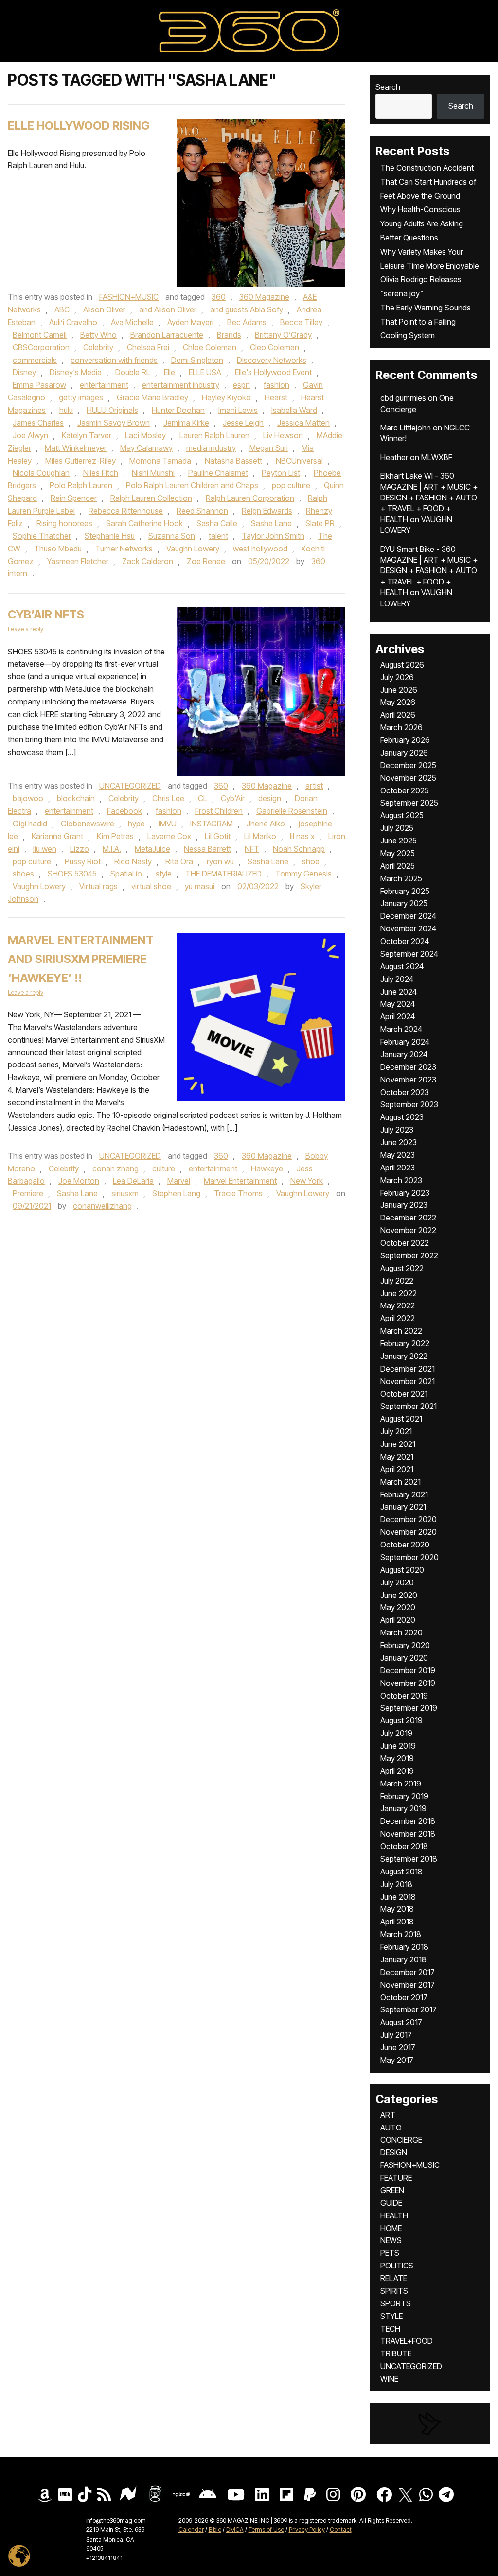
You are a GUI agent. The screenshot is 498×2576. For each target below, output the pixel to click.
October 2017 (404, 1997)
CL (203, 798)
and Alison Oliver (168, 309)
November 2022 (408, 1230)
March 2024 (401, 1029)
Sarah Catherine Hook (144, 523)
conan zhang (116, 1168)
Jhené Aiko (266, 824)
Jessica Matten (303, 423)
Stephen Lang (176, 1193)
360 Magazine (264, 297)
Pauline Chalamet (218, 473)
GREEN (392, 2190)
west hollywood (260, 549)
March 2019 (401, 1784)
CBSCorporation (41, 347)
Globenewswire (88, 824)
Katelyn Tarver (87, 435)
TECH (390, 2329)
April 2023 (398, 1168)
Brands (229, 335)
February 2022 (405, 1343)
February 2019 (404, 1796)
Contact (341, 2530)
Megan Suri (269, 448)
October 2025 (405, 790)
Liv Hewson (283, 435)
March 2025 (401, 878)
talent (218, 536)
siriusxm (125, 1193)
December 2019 (408, 1670)
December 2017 (408, 1972)
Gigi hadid (30, 824)
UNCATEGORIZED (130, 786)
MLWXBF (437, 457)
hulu (66, 410)
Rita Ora (179, 861)
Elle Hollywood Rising (79, 126)
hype (136, 824)
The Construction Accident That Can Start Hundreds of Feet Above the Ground (428, 182)
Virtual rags (98, 886)
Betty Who (98, 335)
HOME (391, 2228)
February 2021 (404, 1494)
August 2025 (402, 815)
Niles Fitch (101, 473)
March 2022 (401, 1331)
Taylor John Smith (273, 536)
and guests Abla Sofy (247, 309)
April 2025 (398, 866)
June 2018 (398, 1897)
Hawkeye (267, 1168)
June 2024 (399, 992)
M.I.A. (112, 849)
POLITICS (397, 2266)
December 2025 (408, 765)
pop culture (291, 485)
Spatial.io (126, 874)
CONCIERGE (401, 2140)
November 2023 (408, 1080)
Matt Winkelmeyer (76, 448)
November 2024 (408, 928)
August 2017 (401, 2022)
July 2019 (396, 1733)
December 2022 (408, 1218)
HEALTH (394, 2215)
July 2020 (397, 1582)
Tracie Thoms (238, 1193)
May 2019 (397, 1758)
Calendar (191, 2530)
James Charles (38, 423)
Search (388, 87)
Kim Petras (115, 836)
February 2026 (405, 740)
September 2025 (409, 803)
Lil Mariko (260, 836)
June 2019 (398, 1746)
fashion (276, 385)
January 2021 (403, 1507)
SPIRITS (394, 2291)
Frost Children (219, 811)
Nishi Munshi (153, 473)
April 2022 (398, 1318)
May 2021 (397, 1457)
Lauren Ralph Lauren (214, 435)
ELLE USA (205, 372)
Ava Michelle (132, 322)
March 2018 (401, 1934)
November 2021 (408, 1381)
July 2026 (397, 677)
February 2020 (405, 1645)
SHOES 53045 (72, 874)
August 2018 (401, 1872)
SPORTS (396, 2303)
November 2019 (408, 1683)
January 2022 (404, 1356)
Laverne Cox (169, 836)
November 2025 (408, 778)
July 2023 (397, 1130)
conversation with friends (114, 360)
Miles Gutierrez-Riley (80, 461)
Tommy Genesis (303, 874)
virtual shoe (151, 886)
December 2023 (408, 1067)
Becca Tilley (301, 322)
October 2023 (405, 1092)
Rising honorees (64, 523)
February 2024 (405, 1042)
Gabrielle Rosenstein (292, 811)
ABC (62, 309)
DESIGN (394, 2152)
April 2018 (397, 1922)
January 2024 (404, 1054)
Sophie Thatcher (42, 536)
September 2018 (409, 1859)
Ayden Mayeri (190, 322)
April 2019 (397, 1771)
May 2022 (398, 1305)
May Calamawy (146, 448)
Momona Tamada (160, 461)
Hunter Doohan (178, 410)
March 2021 (400, 1482)
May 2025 (398, 853)
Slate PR (320, 523)
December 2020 (409, 1519)
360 (219, 297)
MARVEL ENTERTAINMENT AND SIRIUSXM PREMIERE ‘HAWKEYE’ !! (81, 959)
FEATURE (396, 2178)
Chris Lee (168, 798)
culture (164, 1168)
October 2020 (405, 1545)
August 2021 (401, 1419)
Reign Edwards (267, 511)
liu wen (45, 849)
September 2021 (409, 1406)
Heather (394, 457)
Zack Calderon (148, 561)
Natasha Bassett (233, 461)
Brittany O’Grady (283, 335)
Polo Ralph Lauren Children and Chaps (192, 485)
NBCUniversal (299, 461)
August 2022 (402, 1268)
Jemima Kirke (186, 423)
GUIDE (391, 2203)
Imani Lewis (238, 410)
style (164, 874)
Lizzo (80, 849)
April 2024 (398, 1016)
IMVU (168, 824)
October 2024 (405, 941)
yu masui (200, 886)
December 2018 (408, 1821)
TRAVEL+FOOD (407, 2341)
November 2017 (408, 1985)
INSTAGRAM (212, 824)
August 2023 (402, 1117)
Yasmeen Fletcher (78, 561)
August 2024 (402, 966)
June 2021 (398, 1444)
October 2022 (405, 1243)
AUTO (391, 2128)
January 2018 (403, 1959)
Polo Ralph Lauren (81, 485)
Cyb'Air (233, 798)
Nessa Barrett (207, 849)
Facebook (124, 811)
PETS (390, 2253)
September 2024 (409, 954)
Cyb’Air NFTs (46, 614)
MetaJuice (152, 849)
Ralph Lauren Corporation (250, 498)
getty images (81, 397)
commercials (35, 360)
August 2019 (401, 1720)
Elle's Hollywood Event (273, 372)
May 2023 (398, 1155)
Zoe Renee (206, 561)
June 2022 (399, 1293)
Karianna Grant (57, 836)
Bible (215, 2530)
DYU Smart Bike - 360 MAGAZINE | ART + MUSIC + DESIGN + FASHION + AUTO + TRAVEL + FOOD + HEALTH (429, 571)
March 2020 (401, 1632)
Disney (24, 372)
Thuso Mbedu (58, 549)
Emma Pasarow (39, 385)
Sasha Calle (217, 523)
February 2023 (405, 1193)
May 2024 (398, 1004)
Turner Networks (124, 549)
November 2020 (409, 1532)
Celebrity (98, 347)
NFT (252, 849)
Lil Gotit (218, 836)
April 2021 (397, 1469)
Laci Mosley (145, 435)
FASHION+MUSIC (129, 297)
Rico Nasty (133, 861)
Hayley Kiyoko (226, 397)
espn (241, 385)
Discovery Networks (272, 360)
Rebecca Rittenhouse (126, 511)
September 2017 (409, 2009)
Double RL (133, 372)
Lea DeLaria (133, 1181)
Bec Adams (247, 322)
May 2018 (397, 1909)
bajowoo (28, 798)
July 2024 (397, 979)
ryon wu (220, 861)
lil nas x (302, 836)
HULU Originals (112, 410)
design (270, 798)
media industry (211, 448)
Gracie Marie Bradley (152, 397)
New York (307, 1181)
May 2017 (397, 2060)
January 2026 (404, 753)
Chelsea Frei (148, 347)
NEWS (391, 2240)
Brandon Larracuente (167, 335)
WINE (389, 2379)
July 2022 (397, 1281)
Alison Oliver (104, 309)
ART (388, 2115)
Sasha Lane (271, 523)
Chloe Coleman (210, 347)
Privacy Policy (307, 2530)
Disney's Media (76, 372)
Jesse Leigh (243, 423)
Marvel (179, 1181)
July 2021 (396, 1431)
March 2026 (401, 727)
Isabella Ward (294, 410)
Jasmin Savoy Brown (114, 423)
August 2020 (402, 1570)
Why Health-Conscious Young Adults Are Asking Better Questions (422, 223)
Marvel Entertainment (240, 1181)
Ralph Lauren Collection (151, 498)
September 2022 (409, 1255)
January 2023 (404, 1205)
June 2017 (398, 2047)
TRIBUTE (396, 2353)
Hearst (276, 397)
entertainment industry (181, 385)
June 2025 (399, 841)
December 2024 (408, 916)
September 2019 (409, 1708)
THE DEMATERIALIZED (223, 874)
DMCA (235, 2530)
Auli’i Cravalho (73, 322)
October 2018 (404, 1846)
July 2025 (397, 828)
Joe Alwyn (30, 435)
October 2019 (404, 1696)
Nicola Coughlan (41, 473)
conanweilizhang (102, 1206)
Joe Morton (79, 1181)
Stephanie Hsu (110, 536)
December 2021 (408, 1369)
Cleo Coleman (275, 347)
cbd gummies (403, 398)
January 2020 (404, 1658)
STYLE (391, 2316)
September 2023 (409, 1104)
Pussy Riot (83, 861)
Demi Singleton (197, 360)
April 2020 (398, 1620)
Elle (169, 372)
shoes (23, 874)
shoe (311, 861)
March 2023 (401, 1180)
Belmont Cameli (40, 335)
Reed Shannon (202, 511)
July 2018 (396, 1884)
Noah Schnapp (299, 849)
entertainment (104, 385)
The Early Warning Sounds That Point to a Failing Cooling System (426, 322)
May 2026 (398, 702)
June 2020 (399, 1595)
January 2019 (403, 1808)
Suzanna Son (172, 536)
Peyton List (281, 473)
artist (314, 786)
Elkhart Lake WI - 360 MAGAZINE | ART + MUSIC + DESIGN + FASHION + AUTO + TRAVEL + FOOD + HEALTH (429, 498)
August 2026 (402, 665)
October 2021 (404, 1394)
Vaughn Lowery (193, 549)
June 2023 (399, 1142)
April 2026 (398, 715)
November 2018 (408, 1834)
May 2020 (398, 1607)
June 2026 (399, 690)
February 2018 (404, 1947)
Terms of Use (266, 2530)
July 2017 (396, 2035)
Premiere (28, 1193)
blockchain (76, 798)
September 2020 (409, 1557)
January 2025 (404, 903)
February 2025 (405, 891)
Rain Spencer (74, 498)
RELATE (394, 2278)
